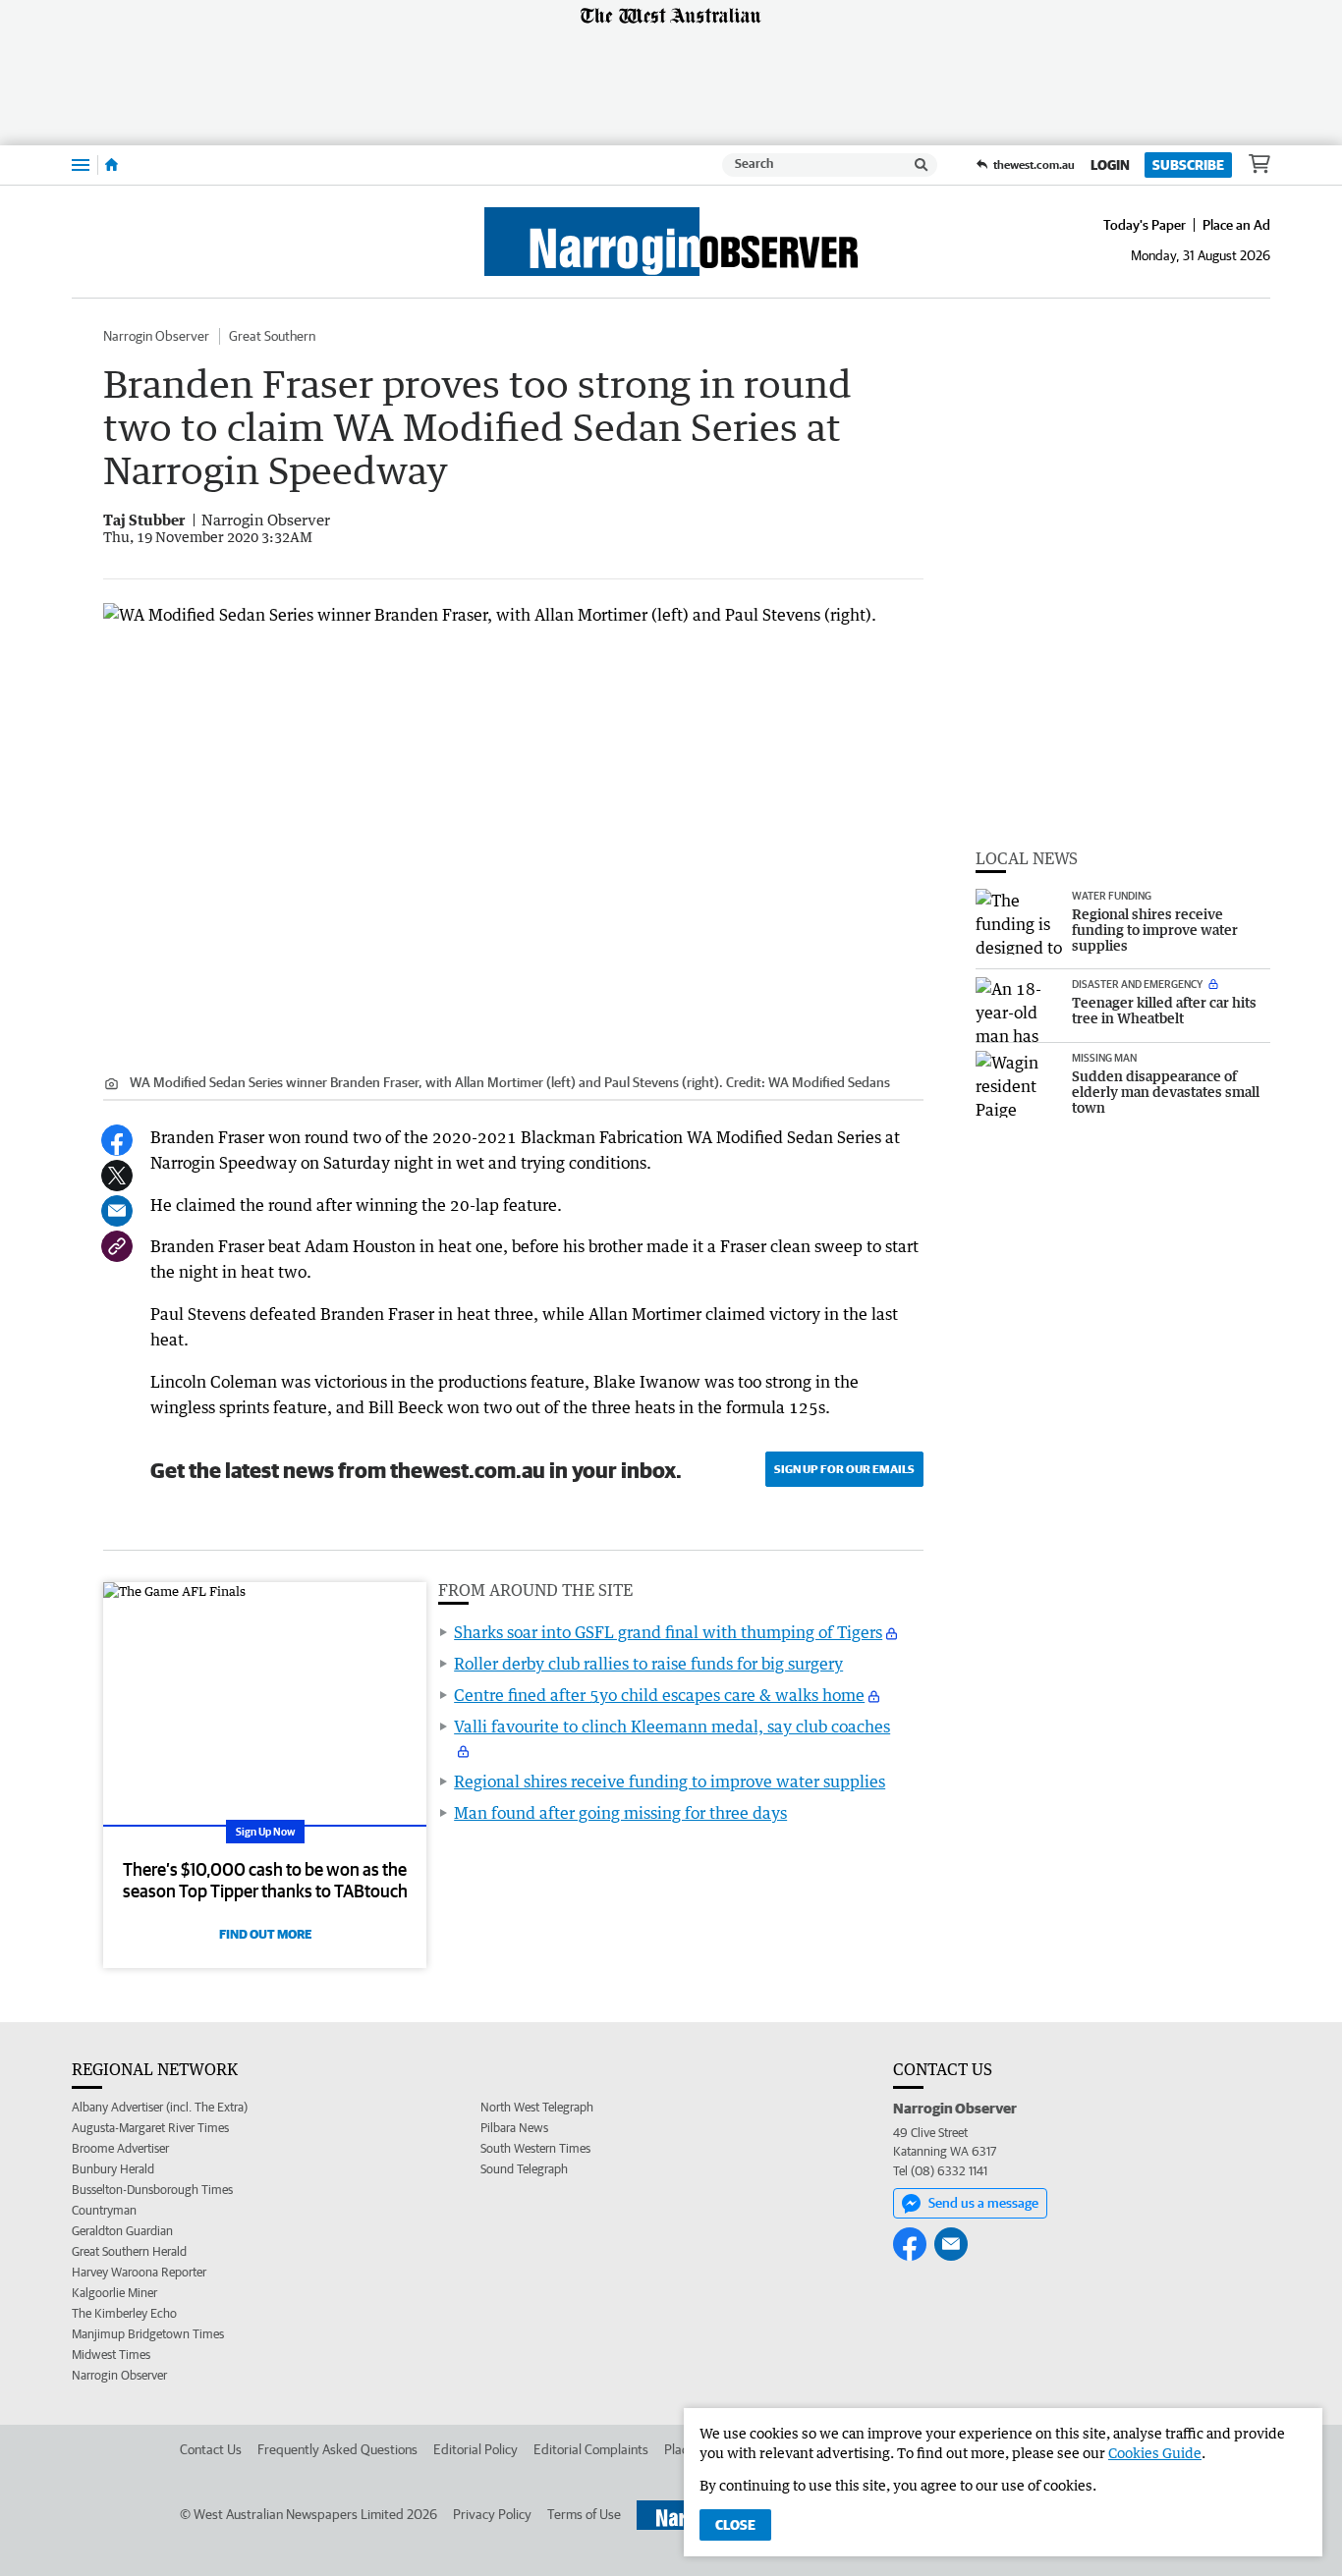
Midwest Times (111, 2355)
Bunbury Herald (113, 2169)
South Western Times (535, 2148)
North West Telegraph (537, 2107)
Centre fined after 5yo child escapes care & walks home (659, 1695)
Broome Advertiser (120, 2148)
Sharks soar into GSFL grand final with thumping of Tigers (668, 1632)
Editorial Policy (475, 2449)
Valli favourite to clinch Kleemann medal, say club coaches (672, 1726)
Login (1110, 165)
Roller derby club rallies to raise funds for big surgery (648, 1664)
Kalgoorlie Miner (114, 2293)
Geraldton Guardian (122, 2231)
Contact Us (211, 2449)
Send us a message (983, 2203)
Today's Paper (1145, 225)
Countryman (104, 2210)
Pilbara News (514, 2128)
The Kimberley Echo (124, 2313)
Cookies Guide (1155, 2453)
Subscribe (1188, 165)
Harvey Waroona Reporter (139, 2272)
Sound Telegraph (524, 2169)
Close (735, 2525)
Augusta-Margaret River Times (150, 2128)
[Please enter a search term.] (922, 165)
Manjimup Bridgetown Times (148, 2334)
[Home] (112, 165)
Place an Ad (1236, 225)
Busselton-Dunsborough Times (152, 2190)
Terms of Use (584, 2514)
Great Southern (272, 336)
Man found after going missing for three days (620, 1813)
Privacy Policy (492, 2514)
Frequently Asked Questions (337, 2449)
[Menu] (81, 164)
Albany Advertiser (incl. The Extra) (160, 2107)
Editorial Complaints (591, 2449)
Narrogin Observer (156, 336)
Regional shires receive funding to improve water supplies (670, 1781)
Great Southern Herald (129, 2251)
